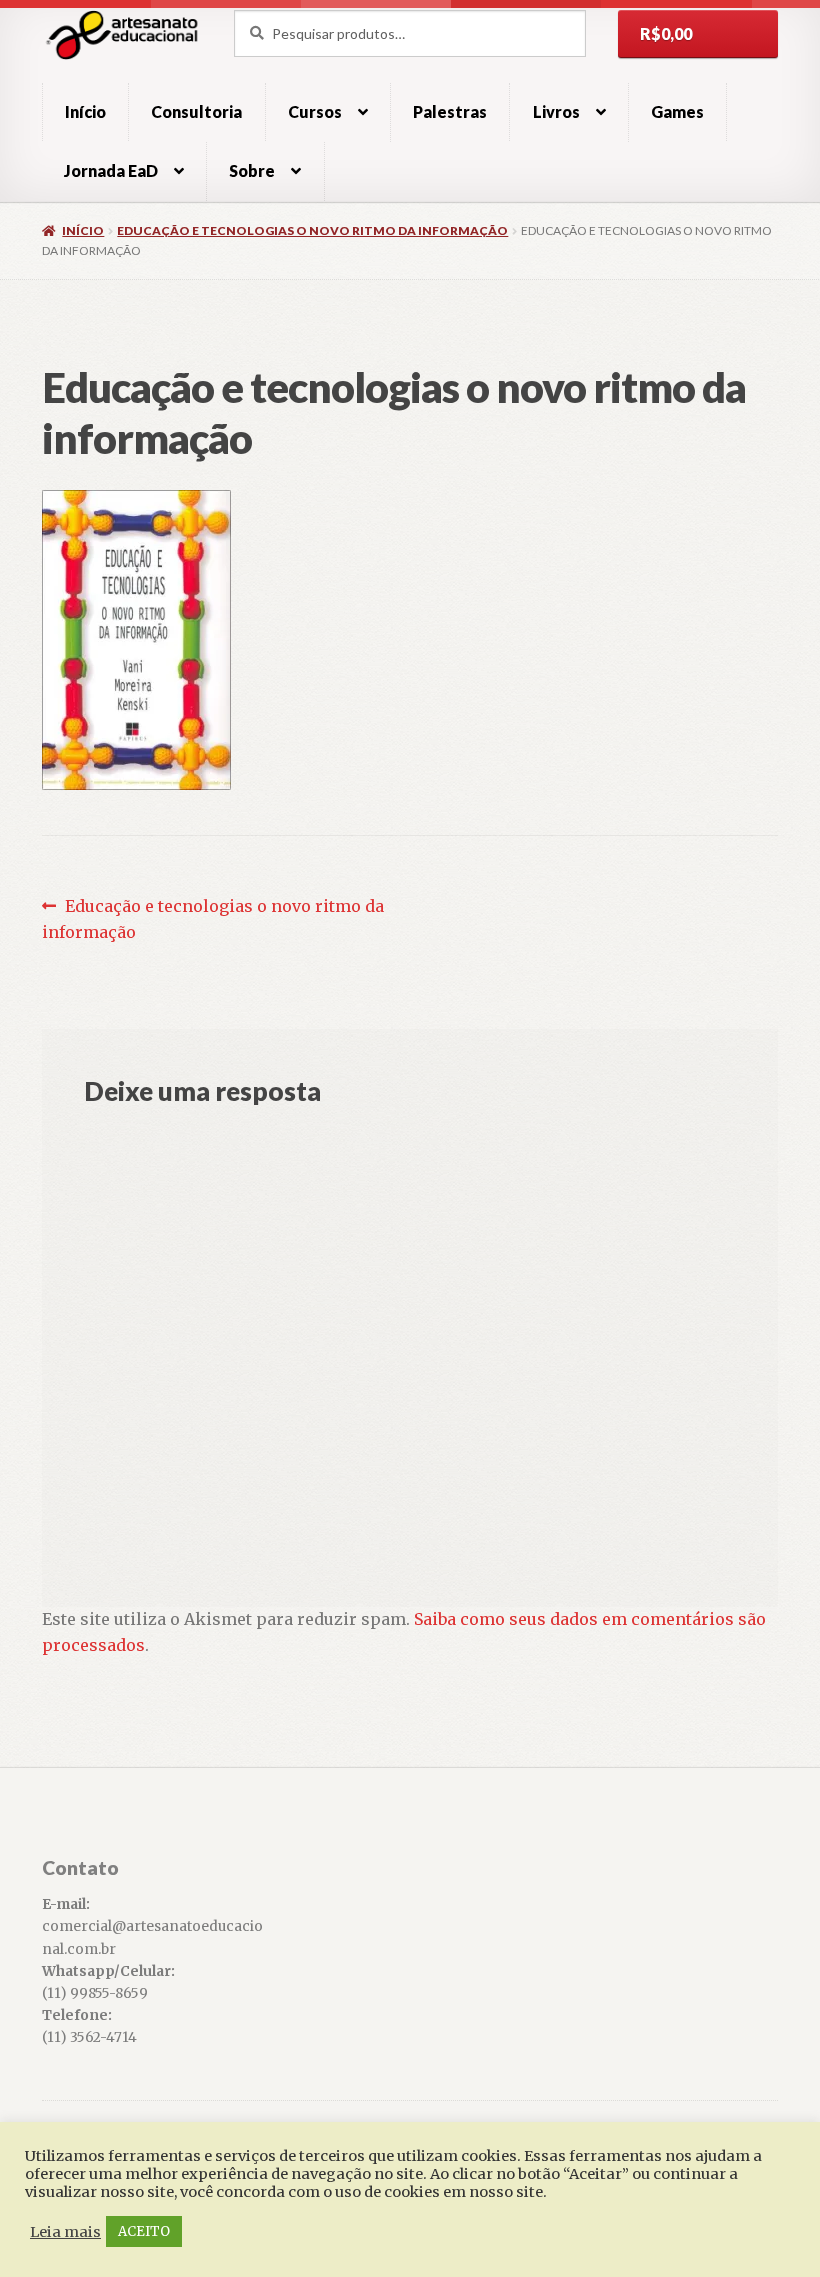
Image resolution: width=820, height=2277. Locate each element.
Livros (556, 111)
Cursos (315, 111)
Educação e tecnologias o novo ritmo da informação (312, 230)
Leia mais (65, 2232)
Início (85, 111)
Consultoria (196, 111)
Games (677, 111)
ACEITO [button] (144, 2231)
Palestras (450, 111)
